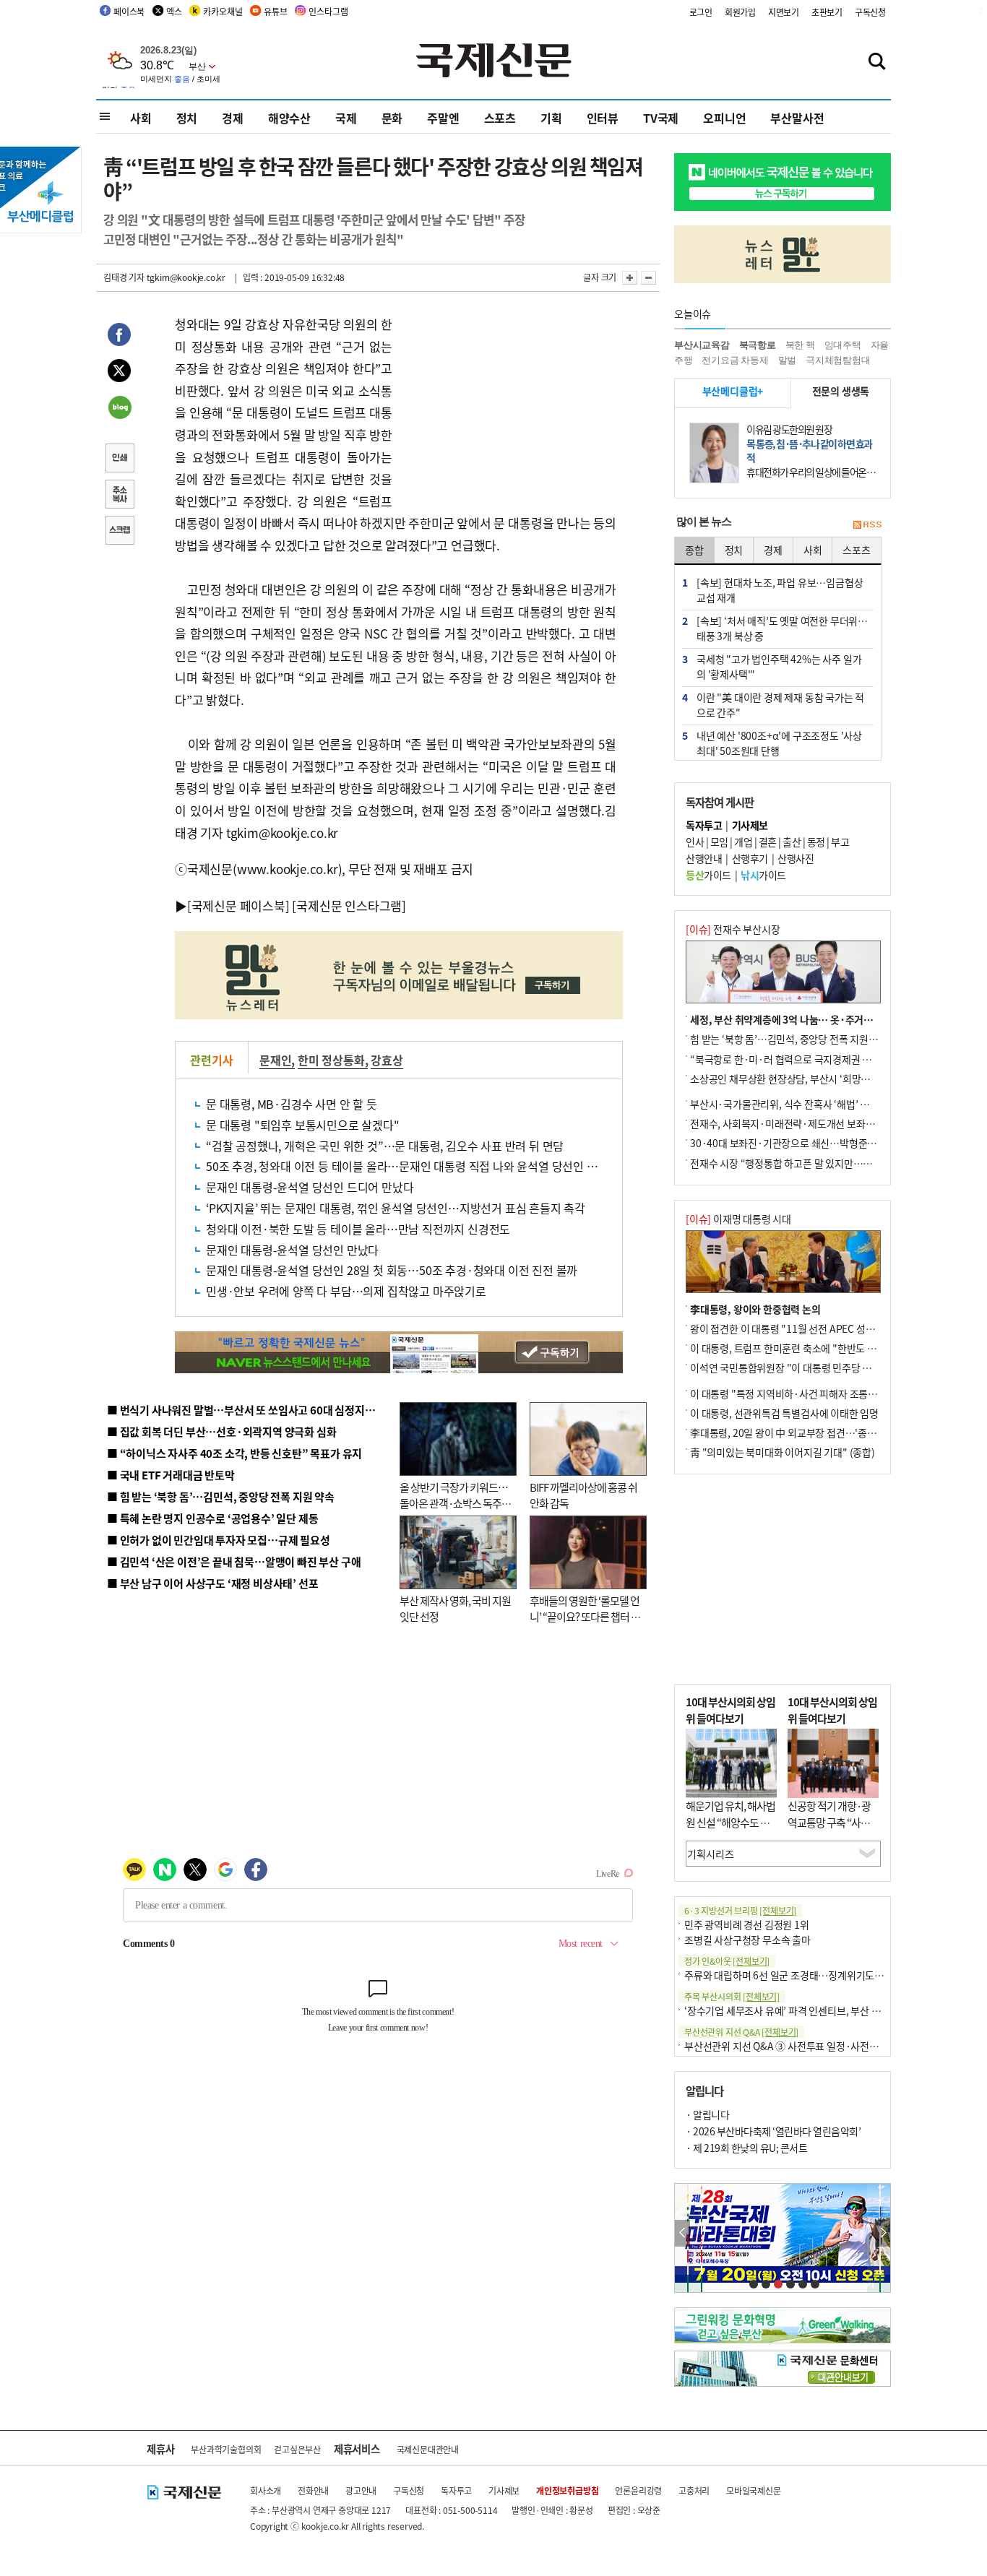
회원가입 (740, 12)
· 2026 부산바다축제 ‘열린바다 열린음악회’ (773, 2131)
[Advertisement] (508, 404)
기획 (551, 118)
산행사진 (796, 858)
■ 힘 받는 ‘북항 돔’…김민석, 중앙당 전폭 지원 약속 (221, 1496)
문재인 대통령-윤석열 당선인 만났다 (292, 1250)
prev (682, 2233)
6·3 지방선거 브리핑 (740, 1910)
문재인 (275, 1060)
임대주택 (843, 345)
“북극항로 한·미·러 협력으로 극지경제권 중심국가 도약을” (812, 1059)
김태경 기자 (124, 277)
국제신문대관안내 (428, 2449)
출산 (792, 842)
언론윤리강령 (638, 2490)
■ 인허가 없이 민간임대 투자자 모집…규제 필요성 (219, 1540)
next (883, 2233)
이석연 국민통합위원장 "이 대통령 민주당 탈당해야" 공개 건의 (818, 1367)
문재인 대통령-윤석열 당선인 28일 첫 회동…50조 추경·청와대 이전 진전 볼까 (392, 1270)
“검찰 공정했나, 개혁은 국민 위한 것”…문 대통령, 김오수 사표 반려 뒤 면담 (385, 1146)
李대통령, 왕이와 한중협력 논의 (755, 1309)
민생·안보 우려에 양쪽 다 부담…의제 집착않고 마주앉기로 (346, 1291)
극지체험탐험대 (838, 360)
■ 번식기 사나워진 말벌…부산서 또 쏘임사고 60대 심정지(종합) (250, 1410)
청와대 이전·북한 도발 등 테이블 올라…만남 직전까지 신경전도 (358, 1229)
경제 (233, 118)
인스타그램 (328, 11)
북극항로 (758, 345)
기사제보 (504, 2490)
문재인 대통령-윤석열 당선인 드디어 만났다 (310, 1187)
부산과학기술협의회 (226, 2449)
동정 (816, 842)
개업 (743, 842)
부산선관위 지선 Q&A (741, 2032)
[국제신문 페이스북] (238, 906)
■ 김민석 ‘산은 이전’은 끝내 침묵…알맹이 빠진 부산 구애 (234, 1561)
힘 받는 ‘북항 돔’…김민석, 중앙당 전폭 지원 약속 (789, 1039)
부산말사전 (797, 118)
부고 (840, 842)
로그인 (701, 12)
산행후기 (750, 858)
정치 (187, 118)
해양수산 (289, 118)
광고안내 (361, 2490)
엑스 (174, 11)
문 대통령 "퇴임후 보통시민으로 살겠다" (303, 1125)
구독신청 (870, 12)
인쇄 (119, 459)
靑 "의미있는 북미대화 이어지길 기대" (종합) (783, 1452)
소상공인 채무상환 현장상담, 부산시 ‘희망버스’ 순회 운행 (807, 1079)
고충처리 (694, 2490)
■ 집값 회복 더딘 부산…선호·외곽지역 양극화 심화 (221, 1431)
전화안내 (313, 2490)
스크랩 (119, 532)
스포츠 (500, 118)
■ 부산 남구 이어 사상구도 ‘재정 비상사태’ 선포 (212, 1583)
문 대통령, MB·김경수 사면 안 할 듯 (292, 1104)
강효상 (387, 1060)
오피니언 (724, 118)
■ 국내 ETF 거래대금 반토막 (171, 1475)
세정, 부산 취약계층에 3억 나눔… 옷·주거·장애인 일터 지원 (814, 1019)
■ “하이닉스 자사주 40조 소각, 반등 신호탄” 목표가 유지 (234, 1453)
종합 (694, 550)
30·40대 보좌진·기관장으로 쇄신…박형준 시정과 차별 (804, 1143)
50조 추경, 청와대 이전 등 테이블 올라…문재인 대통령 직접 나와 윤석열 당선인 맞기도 (412, 1166)
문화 (392, 118)
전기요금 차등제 (735, 360)
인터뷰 (603, 118)
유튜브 (275, 11)
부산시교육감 (702, 345)
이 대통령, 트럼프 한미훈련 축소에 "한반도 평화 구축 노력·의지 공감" (833, 1348)
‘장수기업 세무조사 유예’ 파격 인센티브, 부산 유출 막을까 (802, 2010)
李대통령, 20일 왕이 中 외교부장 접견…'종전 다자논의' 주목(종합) (827, 1432)
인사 (695, 842)
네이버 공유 (119, 409)
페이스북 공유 (119, 337)
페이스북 (129, 11)
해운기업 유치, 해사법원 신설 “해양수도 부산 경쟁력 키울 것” (730, 1822)
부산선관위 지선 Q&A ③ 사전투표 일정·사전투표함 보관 (801, 2046)
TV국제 (661, 118)
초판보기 (827, 12)
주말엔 (443, 118)
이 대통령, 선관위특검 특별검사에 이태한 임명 (784, 1413)
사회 (141, 118)
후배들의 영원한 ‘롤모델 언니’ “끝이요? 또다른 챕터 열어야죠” (585, 1617)
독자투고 (456, 2490)
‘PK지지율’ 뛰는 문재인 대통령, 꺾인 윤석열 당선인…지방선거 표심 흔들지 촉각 (396, 1208)
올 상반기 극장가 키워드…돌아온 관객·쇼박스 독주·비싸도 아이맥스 (454, 1503)
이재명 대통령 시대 (738, 1219)
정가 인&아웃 (727, 1961)
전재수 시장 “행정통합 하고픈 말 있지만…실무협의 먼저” (808, 1163)
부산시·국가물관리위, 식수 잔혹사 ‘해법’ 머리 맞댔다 (799, 1104)
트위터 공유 (119, 373)
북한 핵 (800, 345)
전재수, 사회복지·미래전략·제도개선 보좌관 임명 (793, 1123)
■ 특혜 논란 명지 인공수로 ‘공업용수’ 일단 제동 (212, 1518)
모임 (719, 842)
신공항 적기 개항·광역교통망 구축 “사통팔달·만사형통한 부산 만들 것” (833, 1830)
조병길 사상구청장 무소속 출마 (747, 1940)
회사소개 (266, 2490)
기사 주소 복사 (119, 496)
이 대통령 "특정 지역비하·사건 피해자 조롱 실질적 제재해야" (816, 1393)
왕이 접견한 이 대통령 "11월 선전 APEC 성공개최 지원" (804, 1328)
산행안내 (704, 858)
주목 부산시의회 (732, 1996)
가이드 (708, 875)
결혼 (768, 842)
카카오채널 (223, 11)
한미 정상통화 (331, 1060)
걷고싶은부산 (297, 2449)
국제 (346, 118)
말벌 (788, 360)
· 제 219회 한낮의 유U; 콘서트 (746, 2148)
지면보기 (784, 12)
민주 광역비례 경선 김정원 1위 (747, 1924)
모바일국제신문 (754, 2490)
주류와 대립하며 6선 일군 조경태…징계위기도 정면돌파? (801, 1975)
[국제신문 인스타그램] (349, 906)
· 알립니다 (707, 2114)
